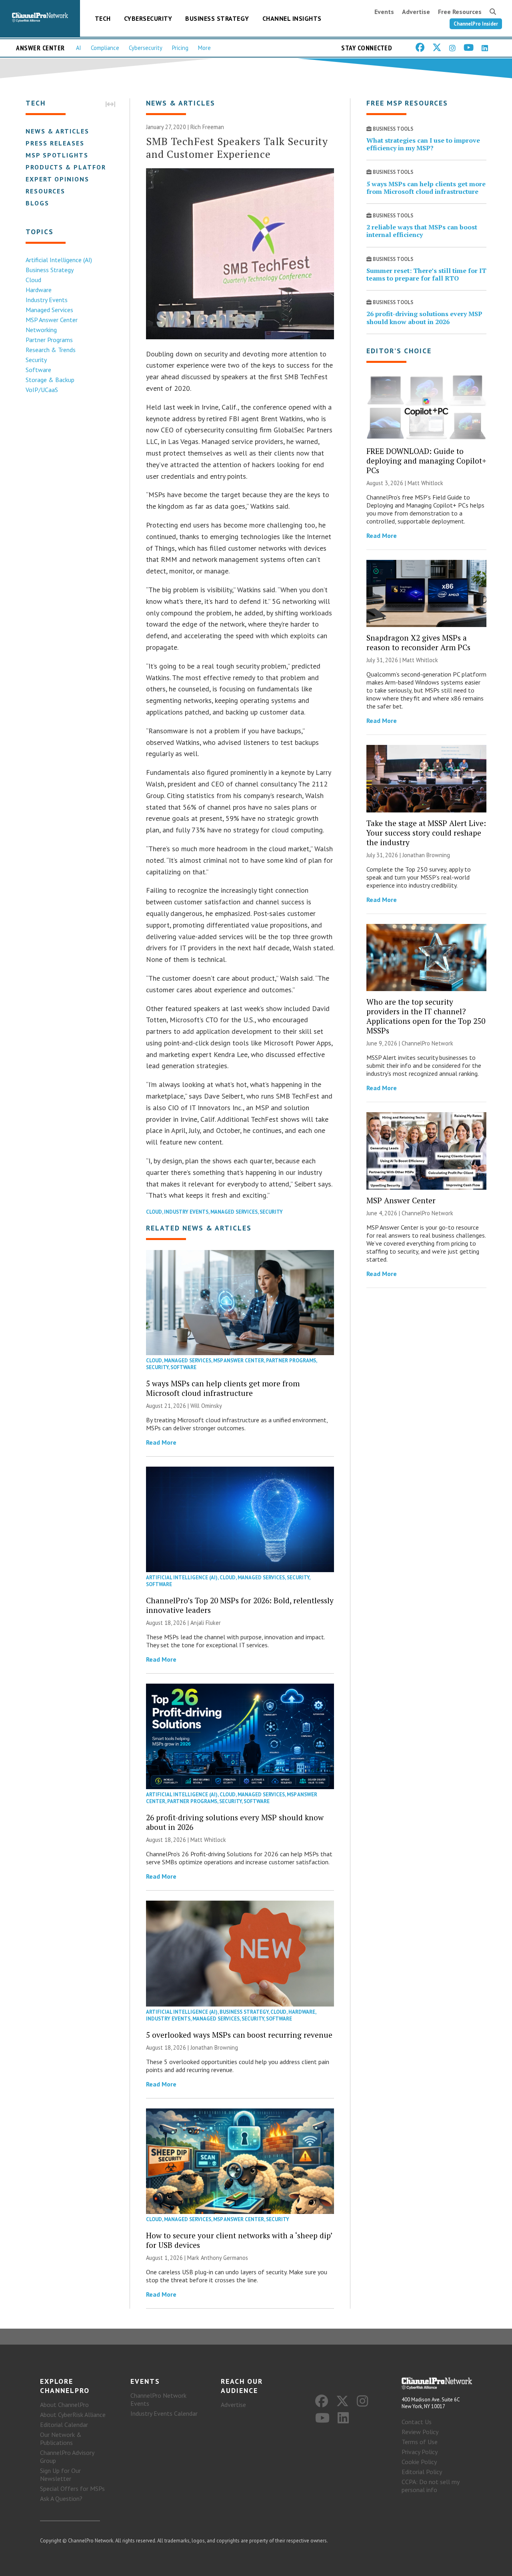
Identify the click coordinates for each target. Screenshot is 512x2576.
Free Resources (460, 12)
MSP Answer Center (52, 320)
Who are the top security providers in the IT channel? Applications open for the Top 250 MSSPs (426, 1016)
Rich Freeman (207, 127)
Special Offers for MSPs (72, 2488)
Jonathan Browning (214, 2047)
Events (384, 12)
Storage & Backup (50, 380)
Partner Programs (49, 340)
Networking (41, 330)
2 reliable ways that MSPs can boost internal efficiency (422, 231)
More (204, 48)
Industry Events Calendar (164, 2413)
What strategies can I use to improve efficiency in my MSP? (423, 144)
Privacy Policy (420, 2452)
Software (38, 370)
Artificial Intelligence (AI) (59, 260)
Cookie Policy (419, 2462)
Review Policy (420, 2432)
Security (36, 360)
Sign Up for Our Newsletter (60, 2474)
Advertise (416, 12)
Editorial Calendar (64, 2425)
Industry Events (47, 300)
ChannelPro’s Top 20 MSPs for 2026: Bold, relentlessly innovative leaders (240, 1605)
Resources (45, 191)
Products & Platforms (71, 167)
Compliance (105, 48)
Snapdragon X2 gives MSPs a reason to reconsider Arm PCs (418, 642)
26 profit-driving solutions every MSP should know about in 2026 (235, 1822)
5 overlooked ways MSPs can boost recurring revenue (239, 2035)
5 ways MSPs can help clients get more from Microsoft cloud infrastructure (223, 1388)
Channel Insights (292, 18)
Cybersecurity (148, 18)
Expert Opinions (57, 179)
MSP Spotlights (57, 155)
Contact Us (417, 2422)
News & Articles (57, 131)
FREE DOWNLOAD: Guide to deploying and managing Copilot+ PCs (426, 461)
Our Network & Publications (61, 2439)
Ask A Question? (61, 2498)
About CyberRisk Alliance (73, 2415)
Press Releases (55, 143)
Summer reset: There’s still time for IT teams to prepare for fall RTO (426, 274)
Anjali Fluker (206, 1623)
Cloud (33, 280)
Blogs (37, 203)
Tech (103, 18)
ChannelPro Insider (476, 24)
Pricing (180, 48)
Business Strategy (217, 18)
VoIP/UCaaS (42, 390)
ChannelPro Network (427, 1043)
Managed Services (49, 310)
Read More (161, 1442)
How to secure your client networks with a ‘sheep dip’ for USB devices (239, 2240)
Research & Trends (51, 350)
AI (79, 48)
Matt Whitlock (208, 1840)
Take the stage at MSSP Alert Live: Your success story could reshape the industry (426, 833)
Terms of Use (420, 2442)
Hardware (39, 290)
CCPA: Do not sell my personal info (430, 2486)
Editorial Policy (422, 2472)
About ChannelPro (64, 2405)
